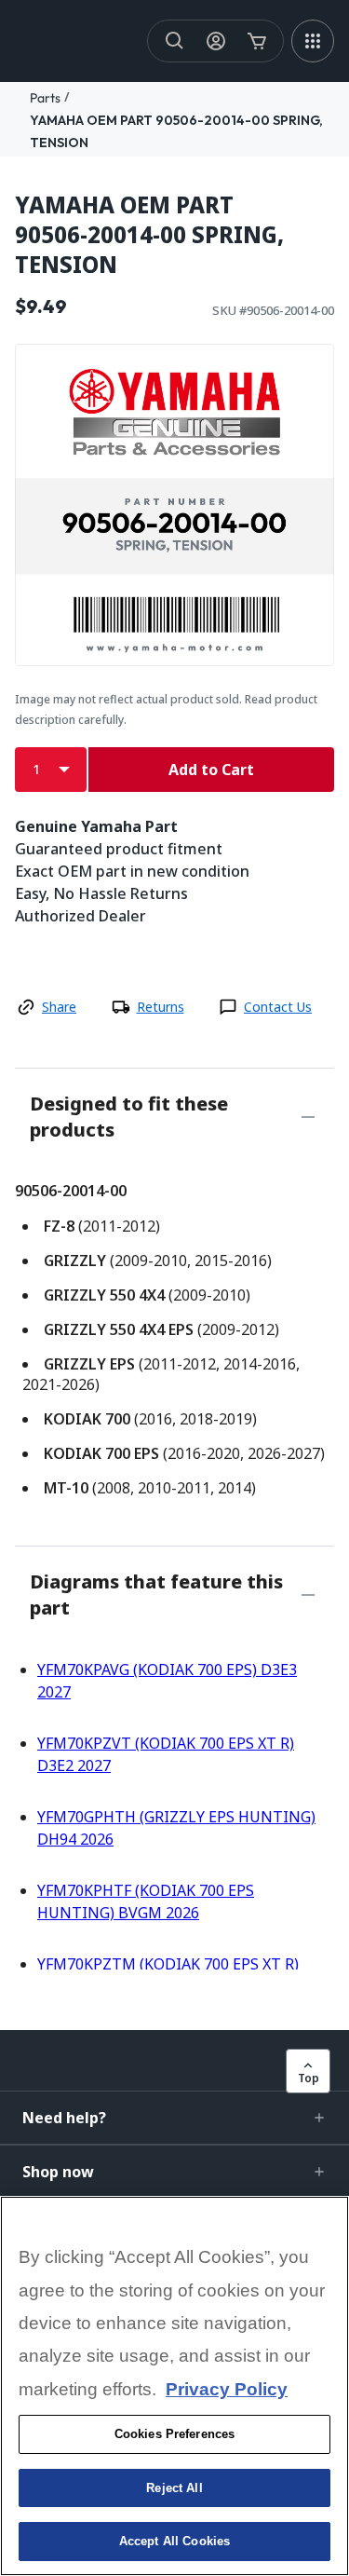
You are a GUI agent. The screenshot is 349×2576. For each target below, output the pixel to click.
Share (59, 1007)
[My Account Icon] (216, 41)
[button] (174, 2118)
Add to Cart (211, 770)
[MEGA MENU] (313, 41)
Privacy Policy (227, 2389)
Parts (45, 98)
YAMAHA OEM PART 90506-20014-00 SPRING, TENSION (149, 235)
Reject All (174, 2488)
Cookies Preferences (174, 2434)
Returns (161, 1007)
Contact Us (278, 1007)
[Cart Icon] (257, 41)
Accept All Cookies (174, 2541)
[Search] (175, 41)
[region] (174, 2386)
